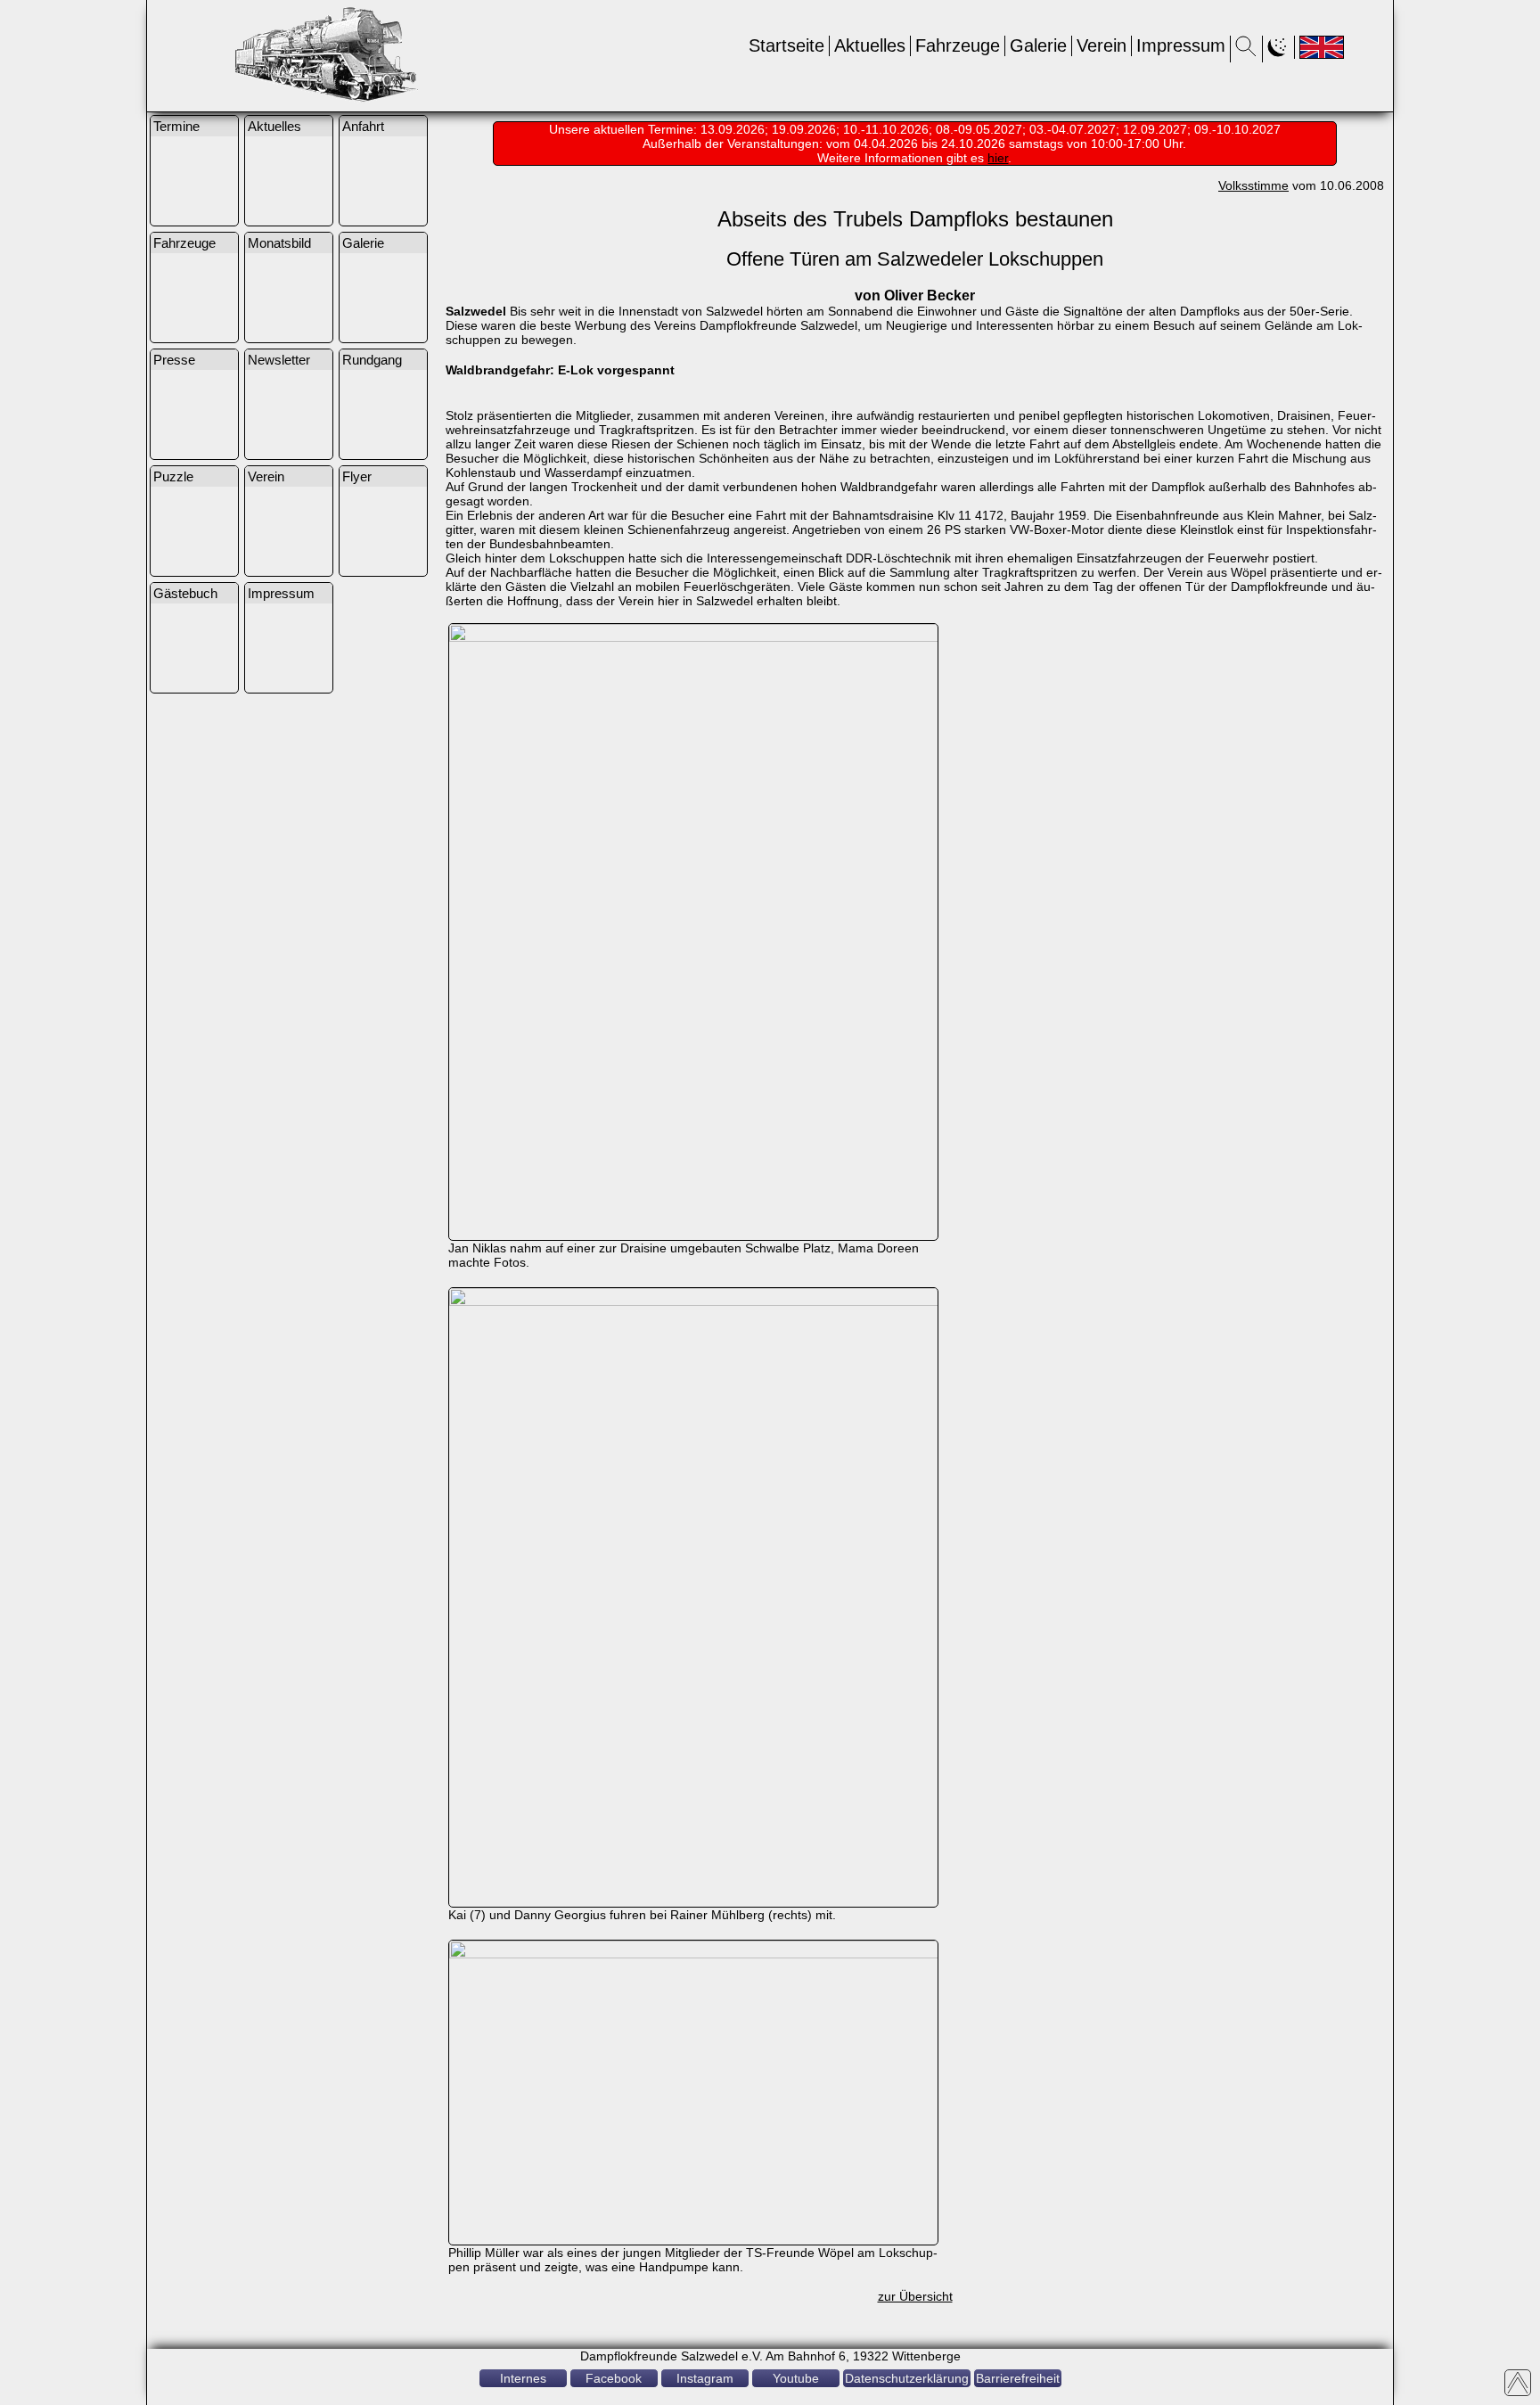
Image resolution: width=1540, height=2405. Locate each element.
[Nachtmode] (1278, 52)
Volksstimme (1253, 185)
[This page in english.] (1322, 47)
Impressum (1181, 45)
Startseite (786, 45)
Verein (1102, 45)
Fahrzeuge (958, 45)
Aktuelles (870, 45)
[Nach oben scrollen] (1518, 2383)
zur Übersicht (915, 2296)
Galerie (1038, 45)
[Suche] (1246, 52)
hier (998, 158)
